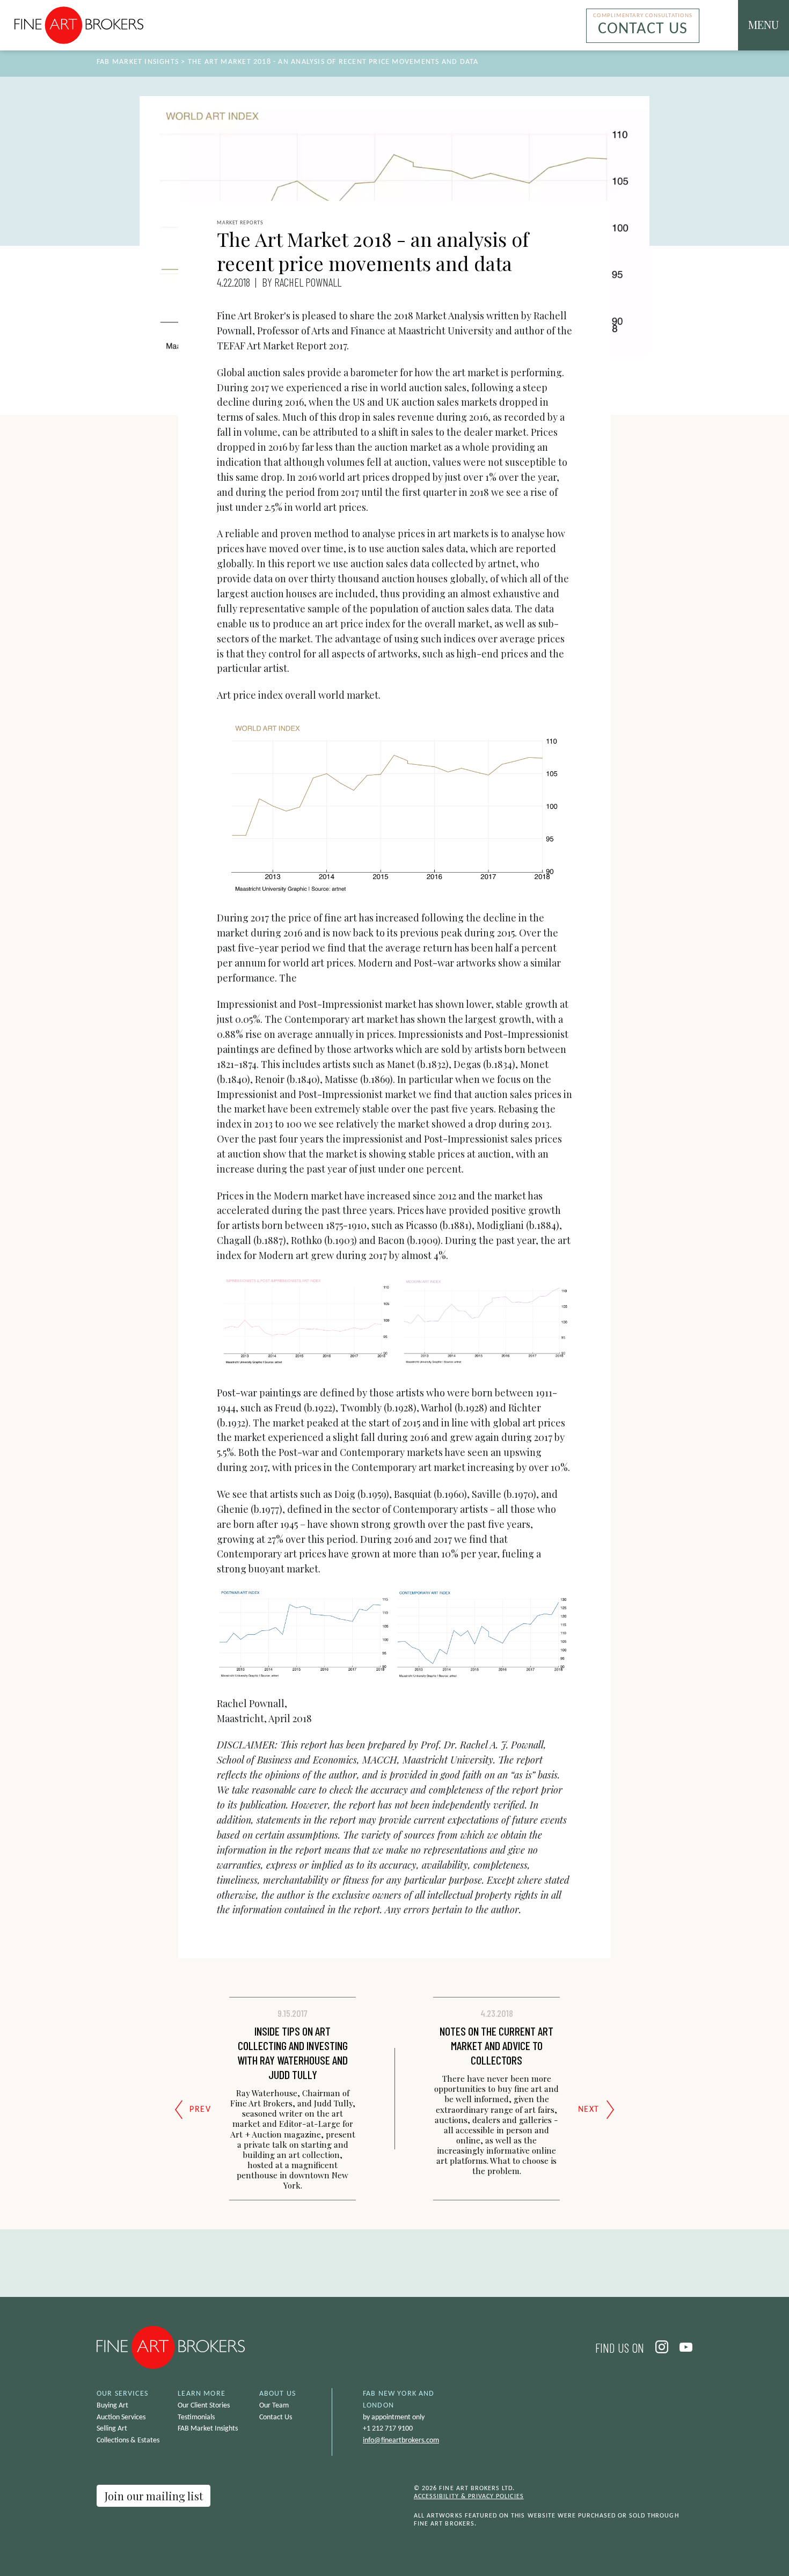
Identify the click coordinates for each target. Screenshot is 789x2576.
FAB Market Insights (138, 62)
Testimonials (196, 2417)
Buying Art (112, 2406)
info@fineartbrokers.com (401, 2440)
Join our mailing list (154, 2496)
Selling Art (112, 2429)
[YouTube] (682, 2347)
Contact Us (276, 2417)
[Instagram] (659, 2347)
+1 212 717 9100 (388, 2429)
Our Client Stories (204, 2406)
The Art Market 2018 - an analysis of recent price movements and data (333, 62)
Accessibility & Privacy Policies (469, 2497)
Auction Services (121, 2417)
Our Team (274, 2406)
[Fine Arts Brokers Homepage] (79, 25)
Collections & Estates (128, 2440)
